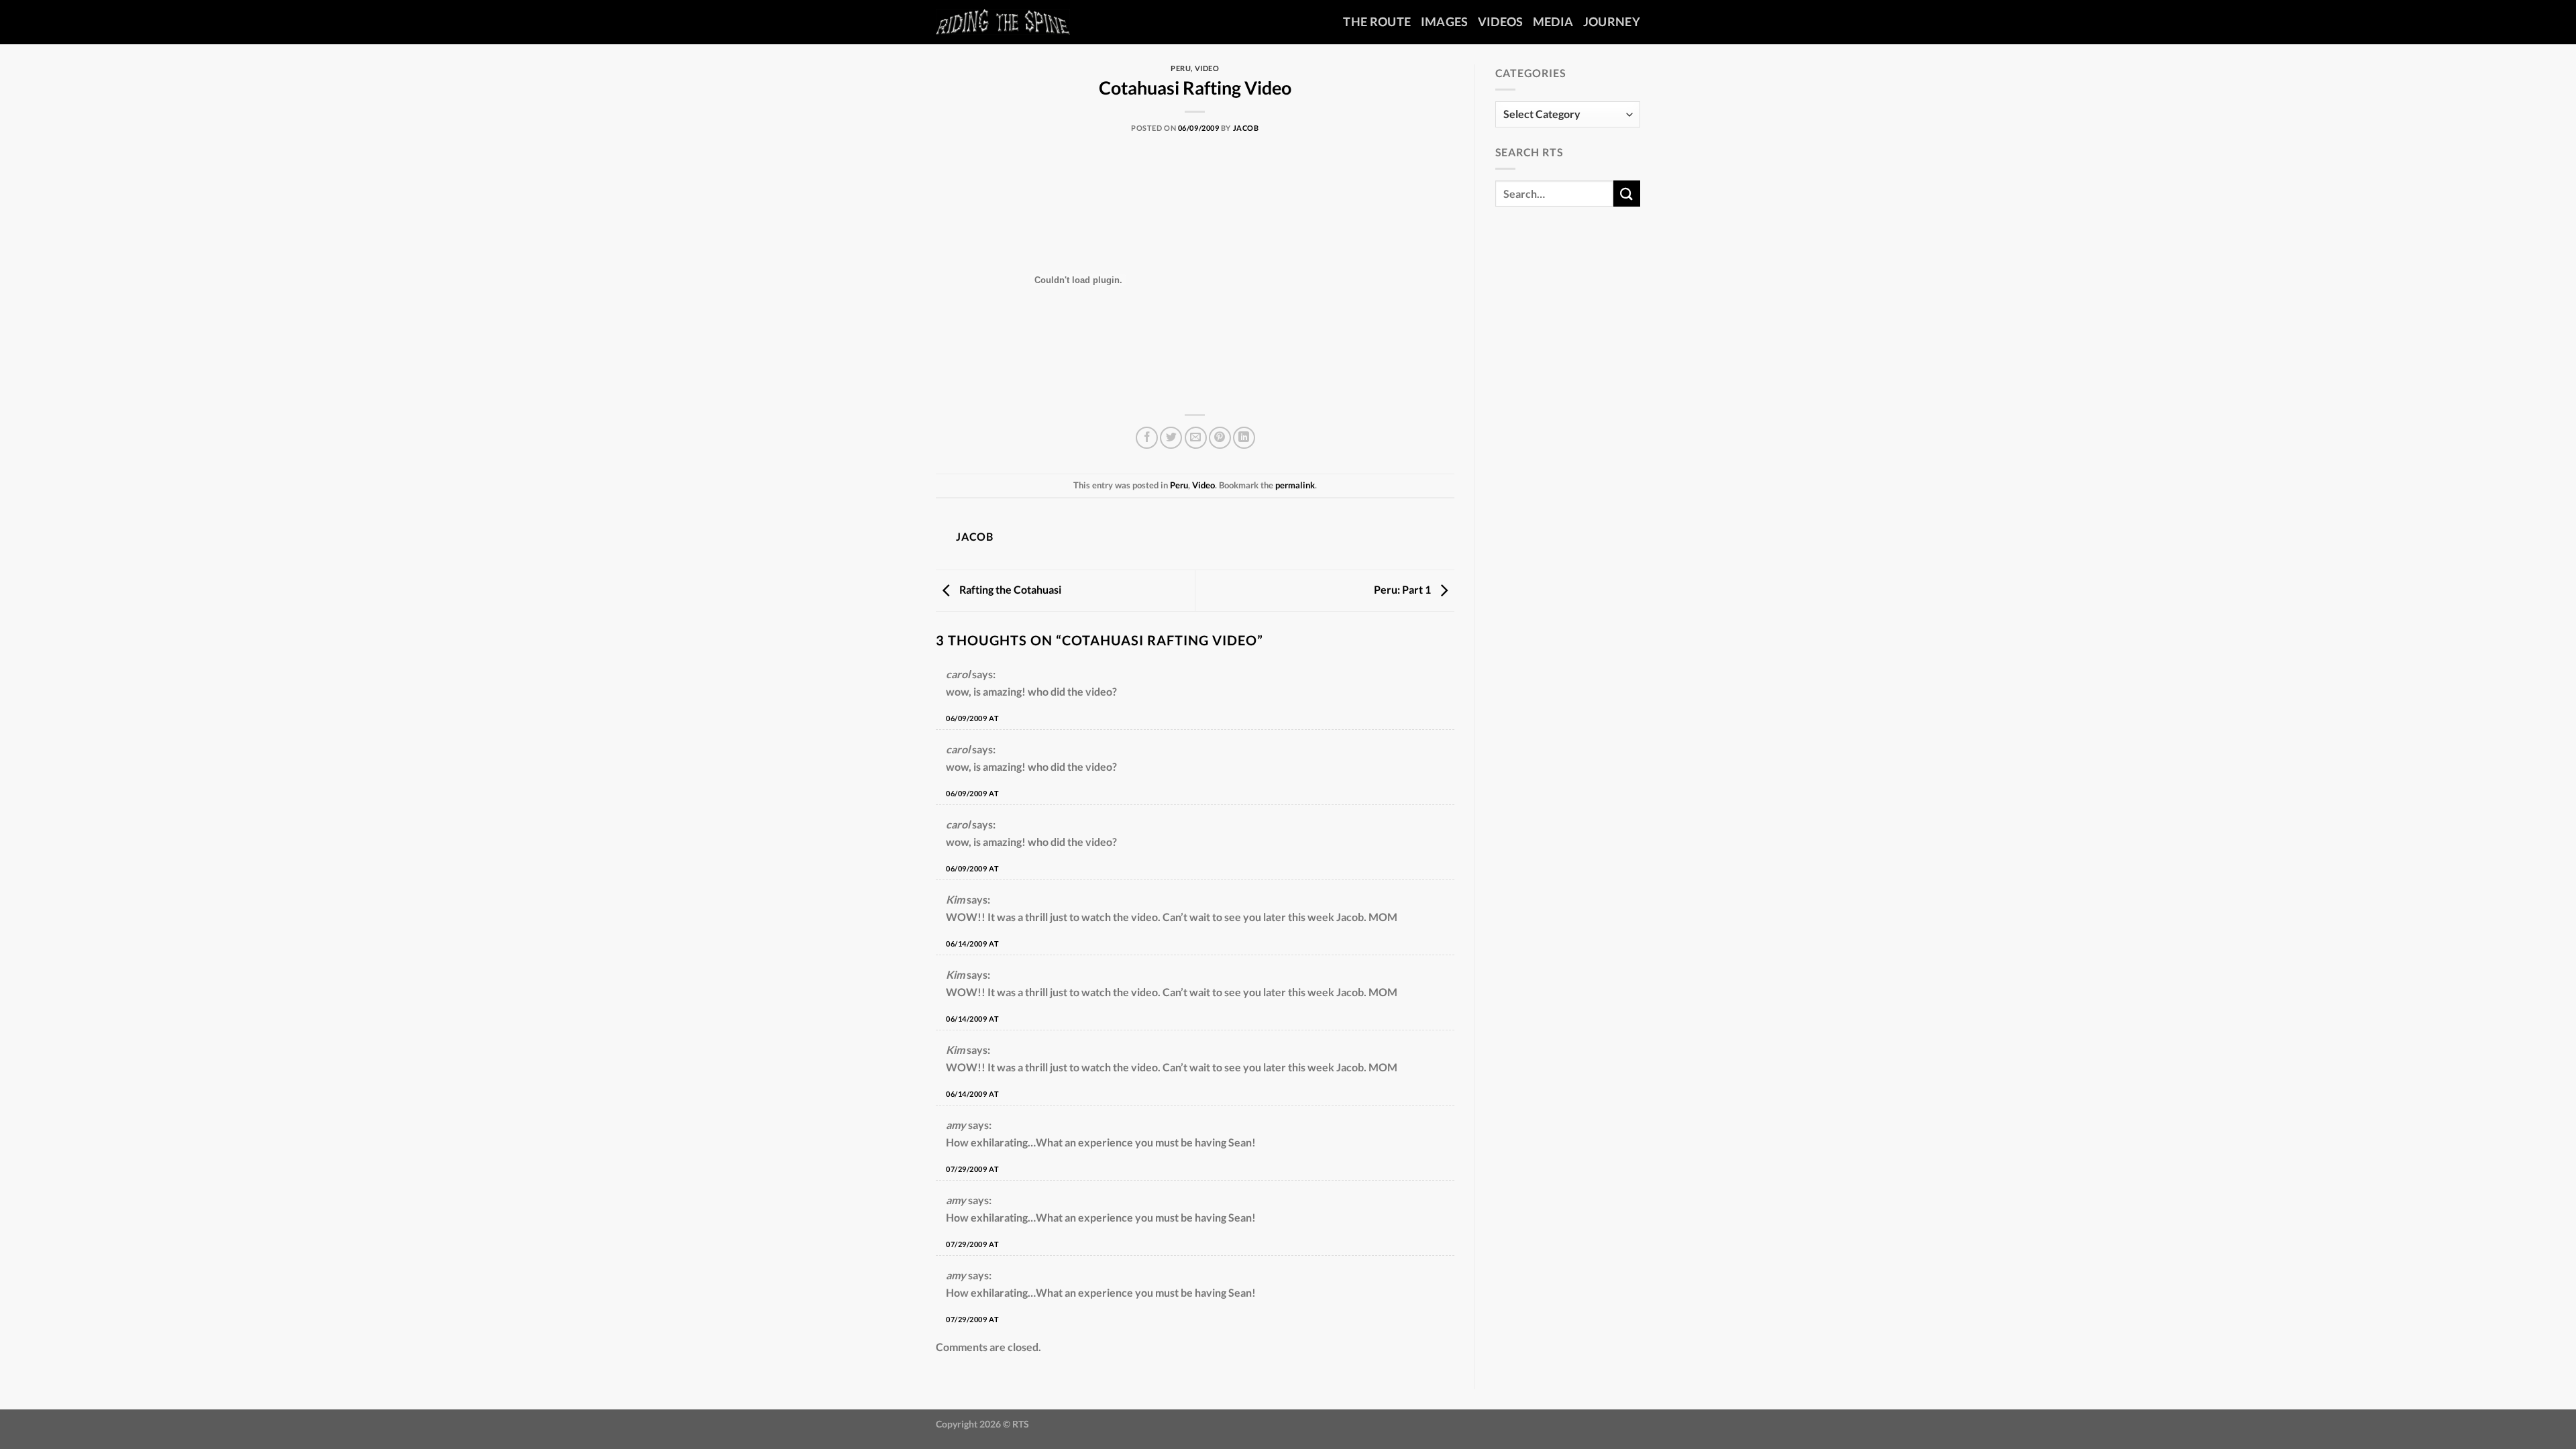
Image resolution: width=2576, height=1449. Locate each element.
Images (1445, 22)
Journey (1612, 22)
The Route (1377, 22)
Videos (1501, 22)
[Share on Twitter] (1171, 438)
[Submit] (1627, 194)
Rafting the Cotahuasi (1009, 589)
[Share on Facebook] (1147, 438)
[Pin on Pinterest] (1220, 438)
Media (1553, 22)
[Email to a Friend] (1196, 438)
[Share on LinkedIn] (1244, 438)
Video (1207, 68)
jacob (1246, 128)
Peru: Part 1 (1403, 589)
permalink (1295, 485)
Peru (1181, 68)
